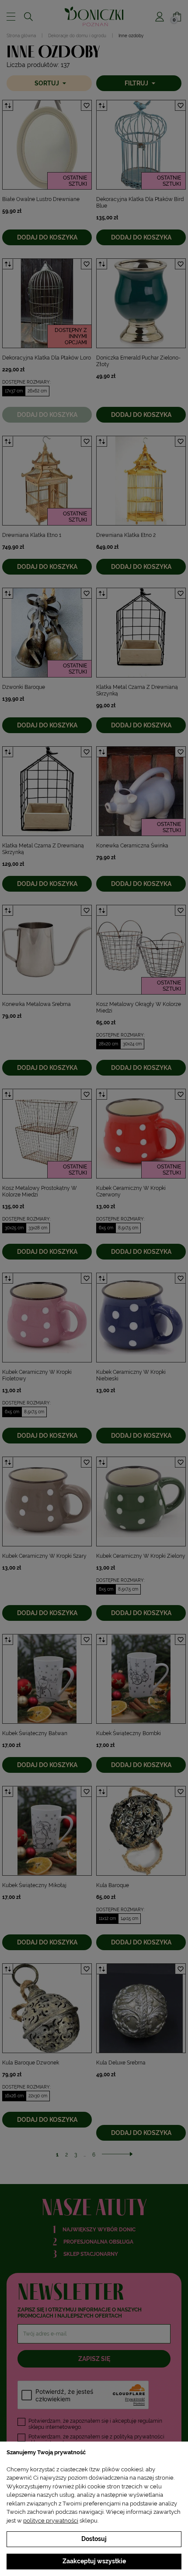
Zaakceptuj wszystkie (94, 2561)
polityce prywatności (51, 2521)
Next (85, 145)
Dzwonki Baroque (24, 687)
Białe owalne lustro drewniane (41, 199)
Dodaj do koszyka (47, 237)
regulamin (150, 2421)
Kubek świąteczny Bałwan (35, 1733)
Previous (9, 145)
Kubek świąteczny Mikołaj (34, 1885)
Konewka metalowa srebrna (37, 1004)
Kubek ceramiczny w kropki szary (44, 1556)
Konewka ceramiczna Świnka (132, 846)
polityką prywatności (139, 2437)
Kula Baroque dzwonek (31, 2063)
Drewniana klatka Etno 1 (32, 535)
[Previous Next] (47, 145)
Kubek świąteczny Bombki (129, 1733)
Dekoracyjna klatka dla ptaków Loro (47, 358)
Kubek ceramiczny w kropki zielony (141, 1556)
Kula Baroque (113, 1885)
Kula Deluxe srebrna (121, 2063)
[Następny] (117, 2155)
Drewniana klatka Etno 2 (126, 535)
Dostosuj (94, 2539)
